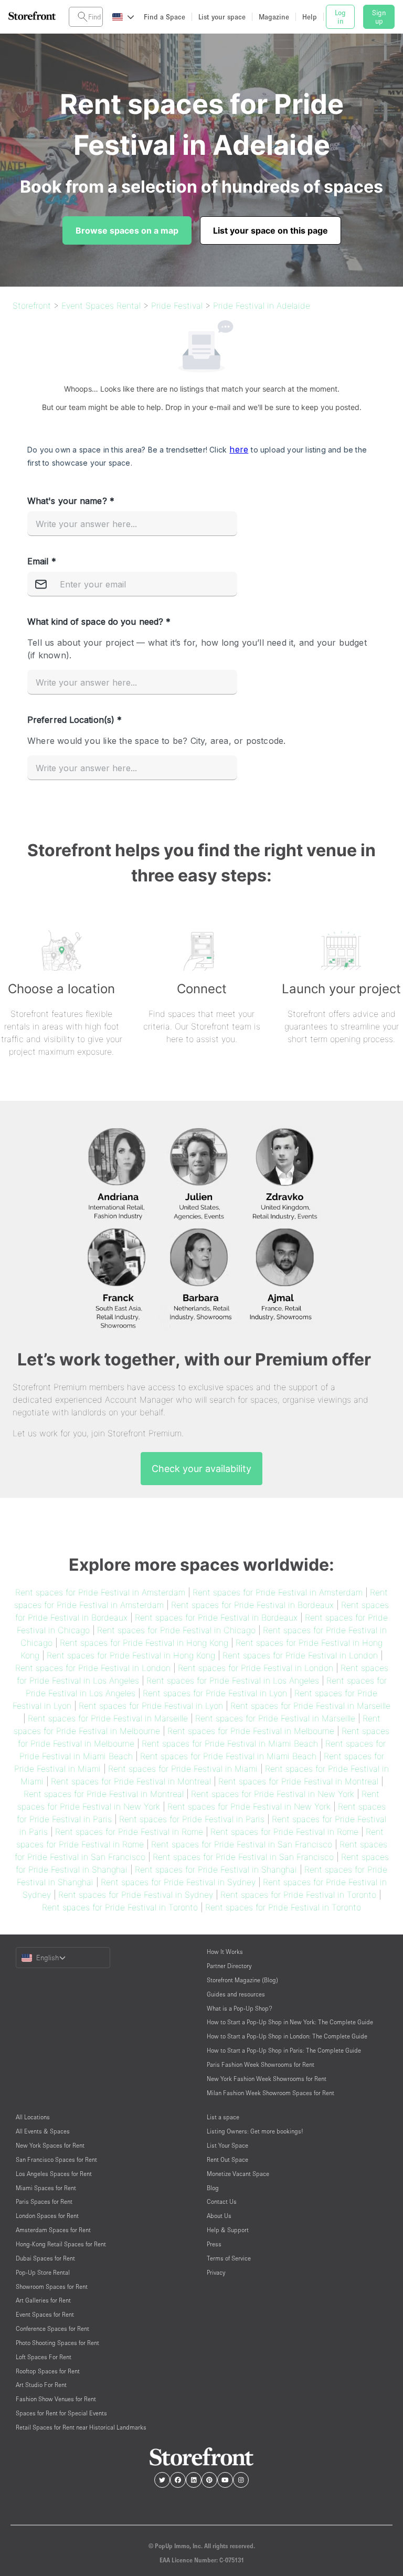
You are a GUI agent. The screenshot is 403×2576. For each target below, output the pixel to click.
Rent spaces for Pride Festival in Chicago (176, 1630)
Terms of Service (229, 2258)
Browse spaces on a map (127, 230)
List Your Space (227, 2145)
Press (214, 2244)
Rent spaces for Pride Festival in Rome (129, 1832)
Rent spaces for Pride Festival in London (300, 1655)
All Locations (33, 2117)
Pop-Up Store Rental (43, 2272)
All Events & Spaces (43, 2131)
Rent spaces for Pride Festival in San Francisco (242, 1844)
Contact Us (222, 2201)
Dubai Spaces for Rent (45, 2258)
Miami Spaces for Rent (46, 2188)
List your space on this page (271, 230)
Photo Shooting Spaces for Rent (57, 2343)
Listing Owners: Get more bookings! (255, 2131)
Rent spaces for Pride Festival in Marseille (310, 1706)
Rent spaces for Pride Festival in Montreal (131, 1781)
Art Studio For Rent (41, 2385)
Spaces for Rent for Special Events (61, 2413)
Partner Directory (229, 1966)
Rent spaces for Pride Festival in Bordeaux (252, 1605)
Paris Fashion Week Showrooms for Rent (261, 2064)
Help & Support (228, 2230)
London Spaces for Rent (47, 2216)
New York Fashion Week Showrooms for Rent (267, 2079)
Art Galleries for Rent (43, 2300)
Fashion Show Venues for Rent (56, 2399)
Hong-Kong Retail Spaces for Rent (61, 2244)
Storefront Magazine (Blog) (242, 1980)
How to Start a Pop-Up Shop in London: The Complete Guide (287, 2036)
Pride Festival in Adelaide (262, 306)
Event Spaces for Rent (45, 2314)
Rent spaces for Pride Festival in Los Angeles (233, 1680)
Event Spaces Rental (101, 306)
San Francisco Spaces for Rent (56, 2159)
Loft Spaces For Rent (44, 2357)
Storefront (32, 306)
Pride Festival (177, 306)
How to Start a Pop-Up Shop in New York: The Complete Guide (290, 2022)
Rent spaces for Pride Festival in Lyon (215, 1693)
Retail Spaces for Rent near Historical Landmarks (81, 2427)
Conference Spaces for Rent (52, 2328)
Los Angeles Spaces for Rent (54, 2174)
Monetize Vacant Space (238, 2174)
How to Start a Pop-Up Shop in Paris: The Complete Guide (284, 2050)
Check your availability (201, 1469)
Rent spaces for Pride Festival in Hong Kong (144, 1643)
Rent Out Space (227, 2159)
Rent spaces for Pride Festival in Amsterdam (100, 1592)
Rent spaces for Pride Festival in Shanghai (216, 1869)
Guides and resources (236, 1994)
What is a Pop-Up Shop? (240, 2008)
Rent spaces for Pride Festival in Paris (192, 1819)
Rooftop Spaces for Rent (48, 2371)
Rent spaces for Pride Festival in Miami (183, 1769)
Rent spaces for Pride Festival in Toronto (298, 1895)
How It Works (225, 1952)
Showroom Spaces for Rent (52, 2286)
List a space (223, 2117)
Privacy (216, 2272)
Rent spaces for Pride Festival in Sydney (178, 1882)
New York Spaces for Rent (50, 2145)
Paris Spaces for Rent (44, 2201)
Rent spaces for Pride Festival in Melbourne (251, 1731)
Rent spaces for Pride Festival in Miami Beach (230, 1743)
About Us (219, 2216)
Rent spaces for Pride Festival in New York (273, 1794)
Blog (213, 2188)
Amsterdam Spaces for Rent (53, 2230)
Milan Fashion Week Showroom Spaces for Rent (271, 2093)
